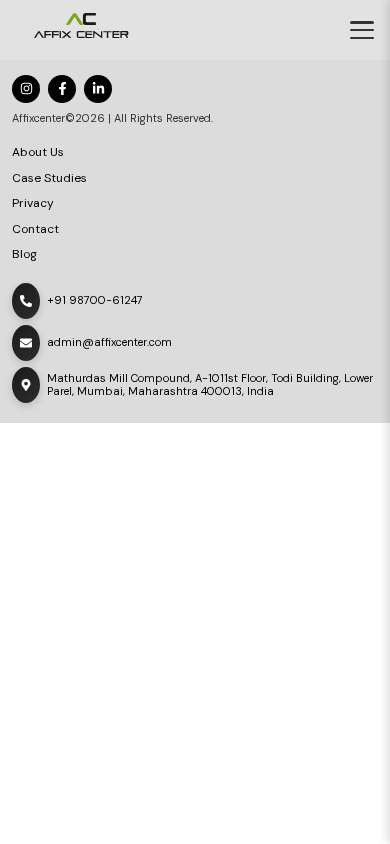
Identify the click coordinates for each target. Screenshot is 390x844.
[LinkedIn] (98, 89)
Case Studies (49, 178)
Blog (24, 254)
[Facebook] (62, 89)
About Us (38, 152)
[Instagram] (26, 89)
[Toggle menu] (362, 30)
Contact (35, 229)
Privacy (33, 203)
